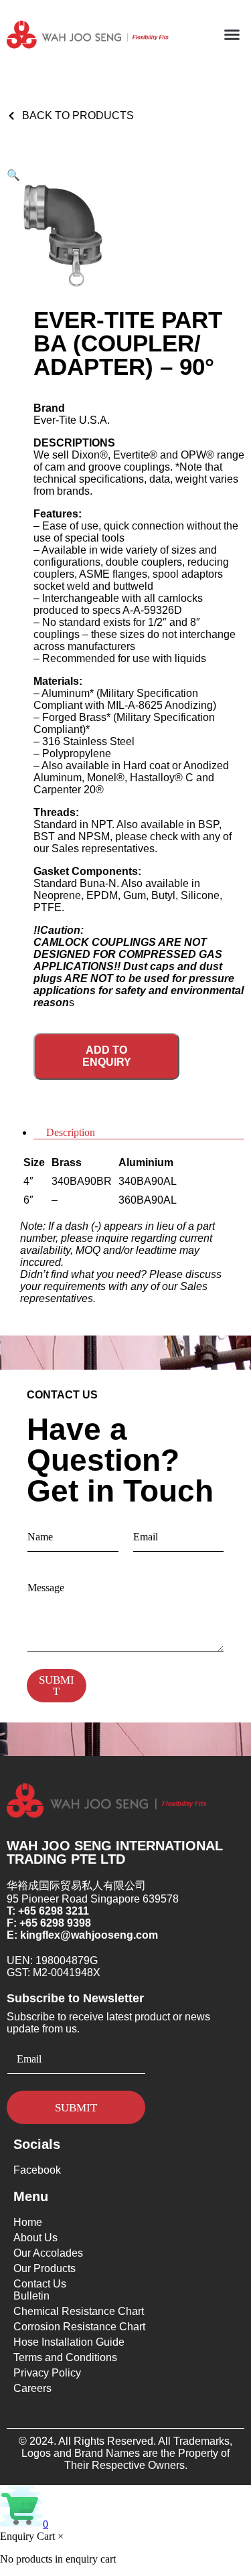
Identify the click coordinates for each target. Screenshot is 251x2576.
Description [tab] (71, 1132)
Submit (57, 1686)
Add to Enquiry (107, 1056)
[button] (232, 35)
